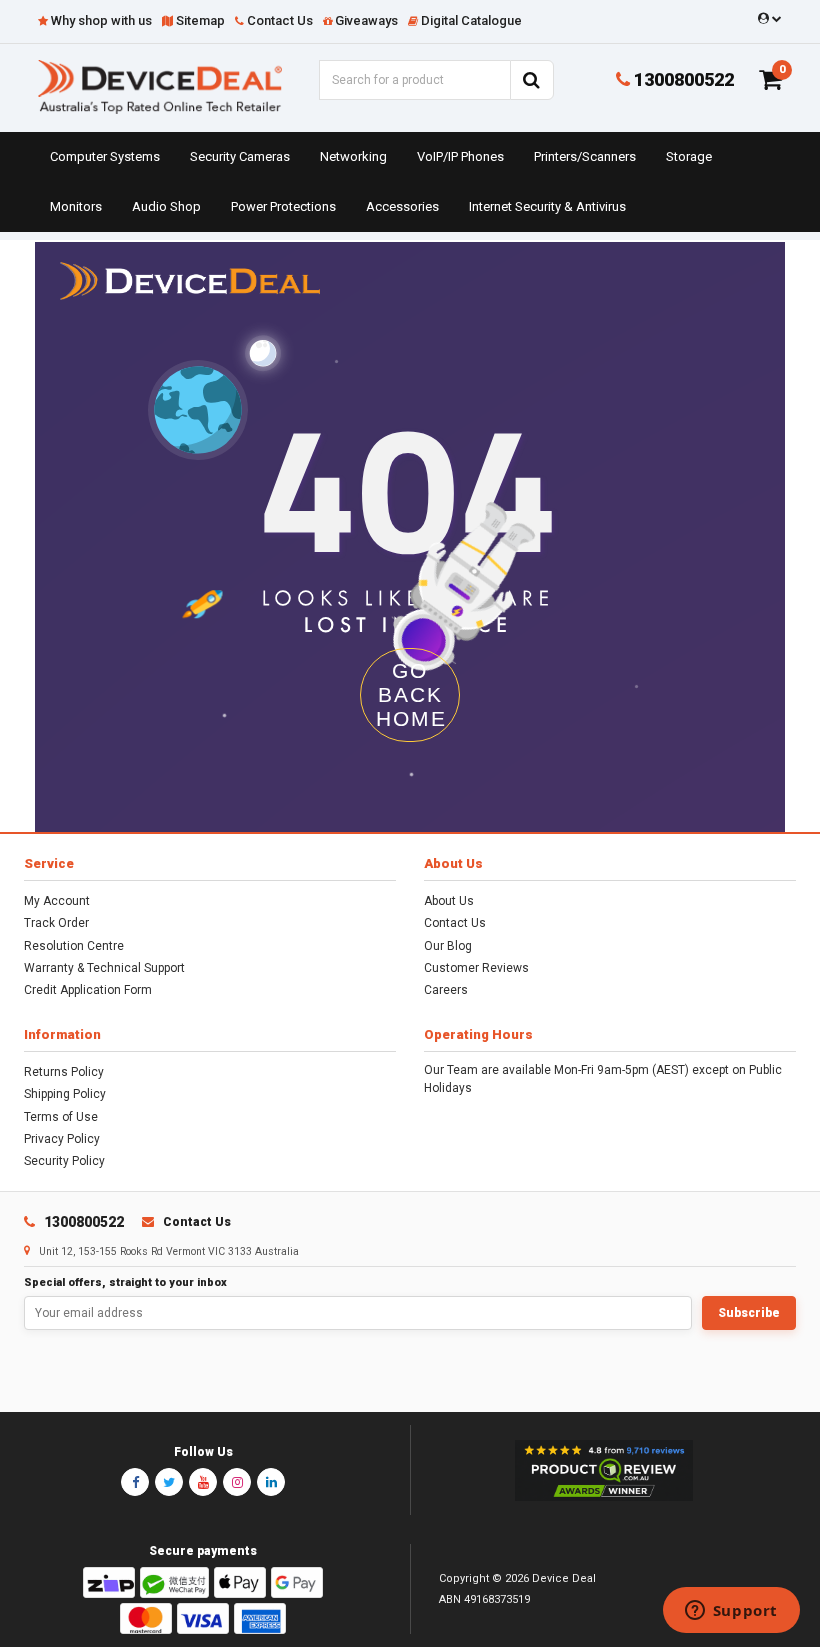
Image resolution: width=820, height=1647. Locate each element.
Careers (446, 990)
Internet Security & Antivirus (547, 206)
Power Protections (283, 206)
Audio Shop (166, 206)
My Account (57, 901)
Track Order (56, 923)
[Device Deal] (160, 85)
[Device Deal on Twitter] (169, 1482)
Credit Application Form (88, 990)
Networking (353, 156)
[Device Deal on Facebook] (135, 1482)
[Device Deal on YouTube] (203, 1482)
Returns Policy (64, 1072)
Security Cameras (240, 156)
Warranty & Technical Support (104, 968)
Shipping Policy (65, 1094)
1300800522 (682, 79)
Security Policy (64, 1161)
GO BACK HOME (411, 694)
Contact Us (455, 923)
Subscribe (749, 1313)
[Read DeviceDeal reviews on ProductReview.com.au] (603, 1471)
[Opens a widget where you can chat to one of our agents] (731, 1612)
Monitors (76, 206)
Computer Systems (105, 156)
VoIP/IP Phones (460, 156)
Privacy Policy (62, 1139)
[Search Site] (532, 80)
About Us (449, 901)
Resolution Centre (74, 946)
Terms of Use (61, 1117)
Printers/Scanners (585, 156)
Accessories (402, 206)
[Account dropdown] (766, 19)
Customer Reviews (476, 968)
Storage (689, 156)
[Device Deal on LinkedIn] (271, 1482)
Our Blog (448, 946)
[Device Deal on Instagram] (237, 1482)
